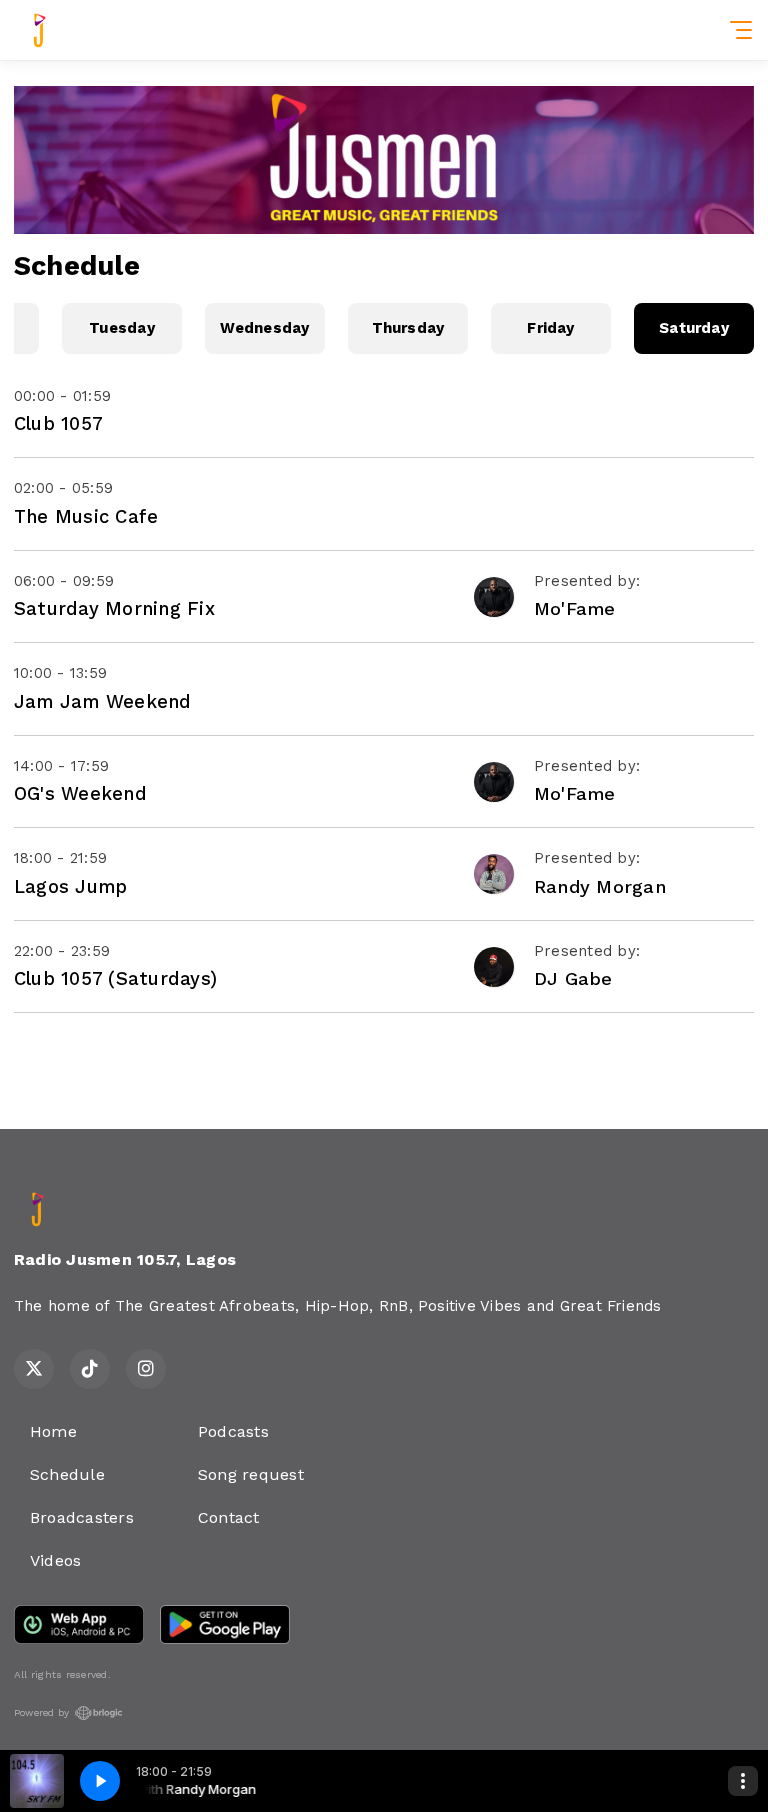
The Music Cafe (86, 516)
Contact (229, 1517)
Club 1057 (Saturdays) (115, 978)
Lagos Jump (70, 886)
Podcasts (233, 1431)
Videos (55, 1560)
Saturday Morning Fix (114, 608)
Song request (251, 1474)
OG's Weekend (80, 793)
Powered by (41, 1712)
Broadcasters (82, 1517)
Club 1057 (58, 423)
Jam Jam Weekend (103, 701)
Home (53, 1431)
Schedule (67, 1474)
